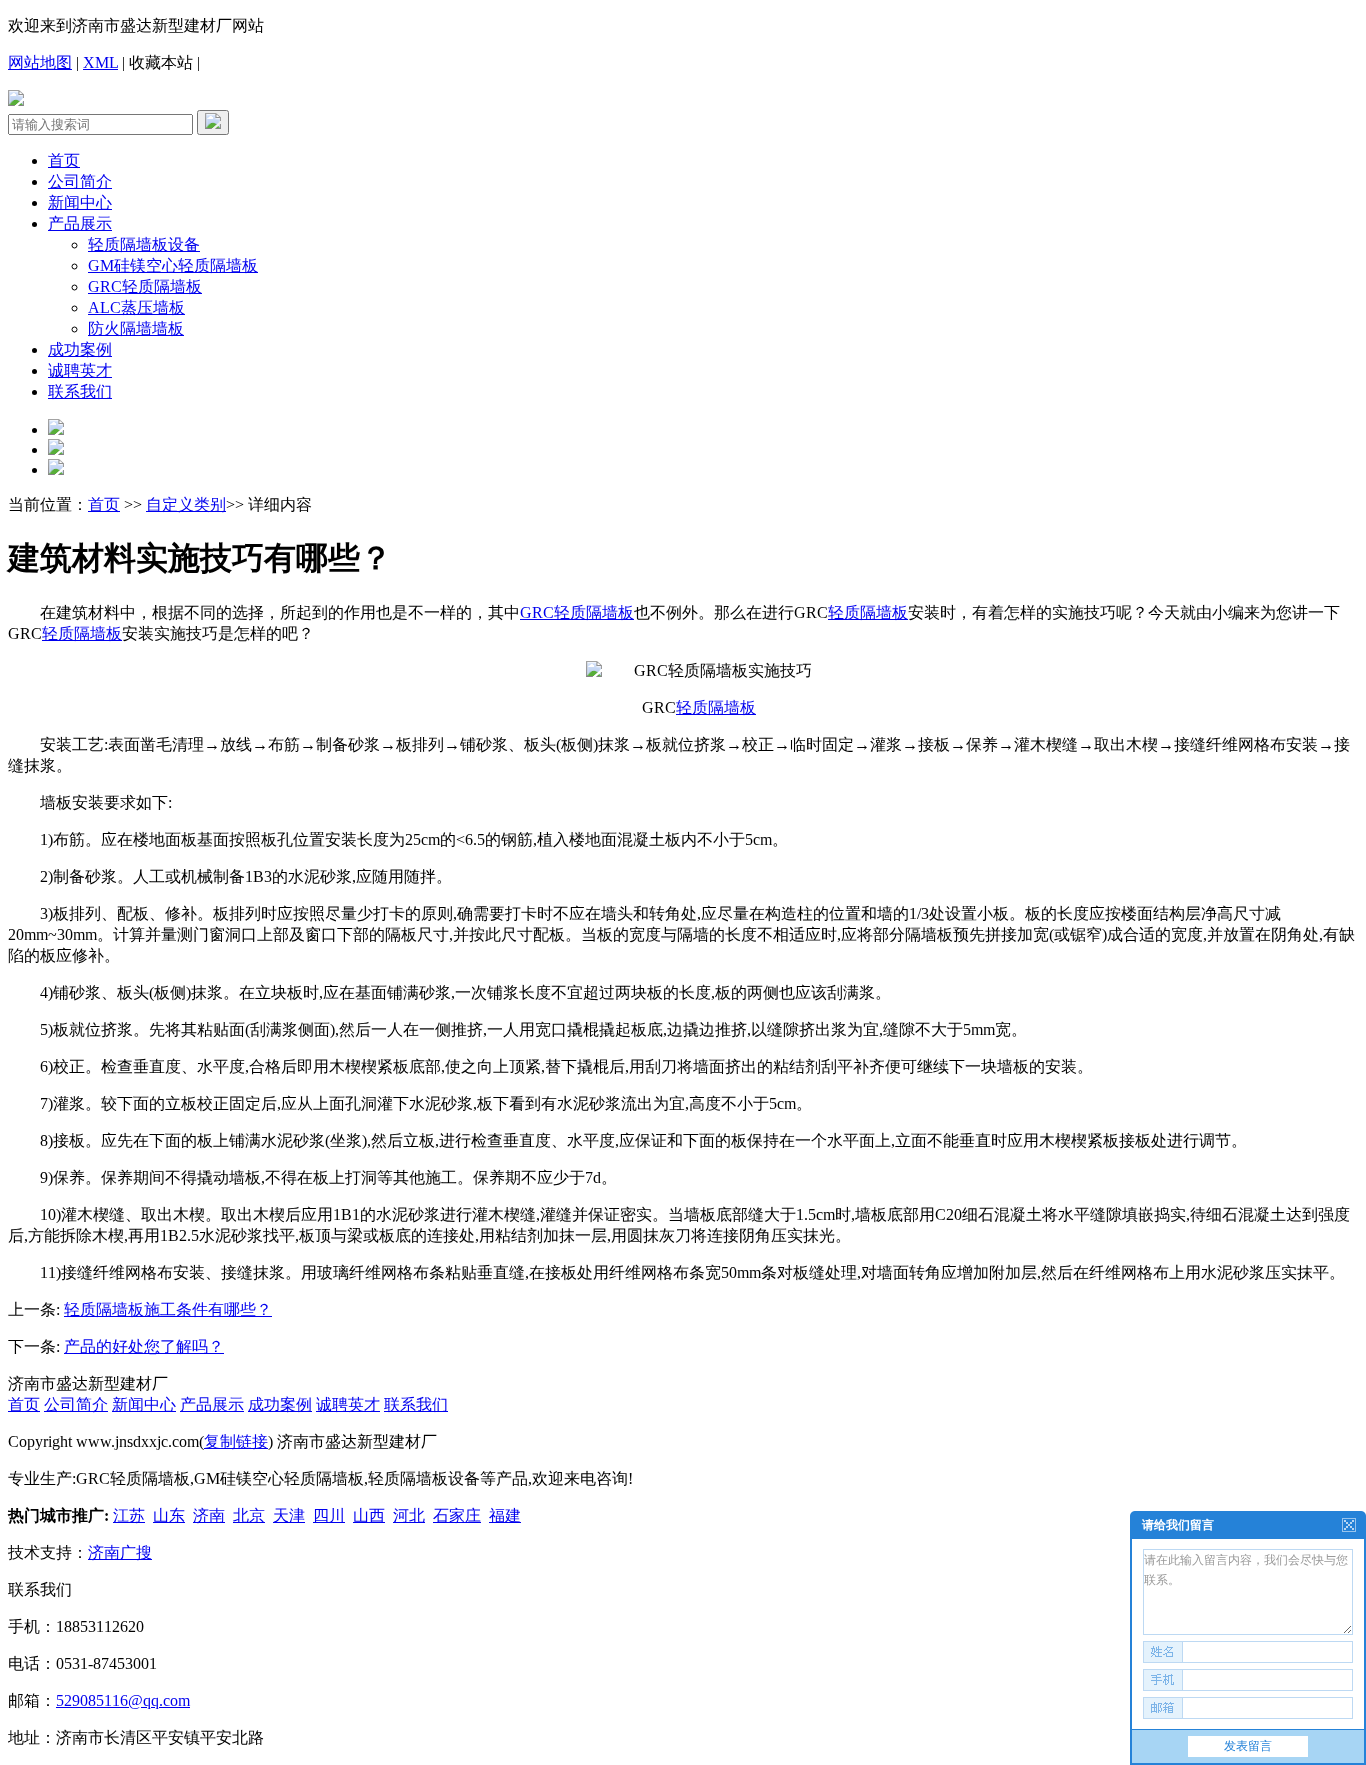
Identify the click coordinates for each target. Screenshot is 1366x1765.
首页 (64, 160)
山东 (169, 1515)
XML (100, 62)
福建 (505, 1515)
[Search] (213, 122)
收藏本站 (161, 62)
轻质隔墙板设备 (144, 244)
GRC (537, 612)
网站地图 (40, 62)
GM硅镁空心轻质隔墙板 (173, 265)
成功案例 (80, 349)
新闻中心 (80, 202)
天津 (289, 1515)
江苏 (129, 1515)
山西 (369, 1515)
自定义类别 (186, 504)
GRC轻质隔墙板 (145, 286)
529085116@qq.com (123, 1700)
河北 (409, 1515)
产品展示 (80, 223)
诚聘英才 (80, 370)
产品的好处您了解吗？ (144, 1346)
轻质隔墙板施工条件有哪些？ (168, 1309)
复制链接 (236, 1441)
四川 (329, 1515)
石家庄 (457, 1515)
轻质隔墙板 (594, 612)
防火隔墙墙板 (136, 328)
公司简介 (80, 181)
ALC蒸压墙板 (136, 307)
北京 (249, 1515)
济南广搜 (120, 1552)
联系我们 (80, 391)
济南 (209, 1515)
